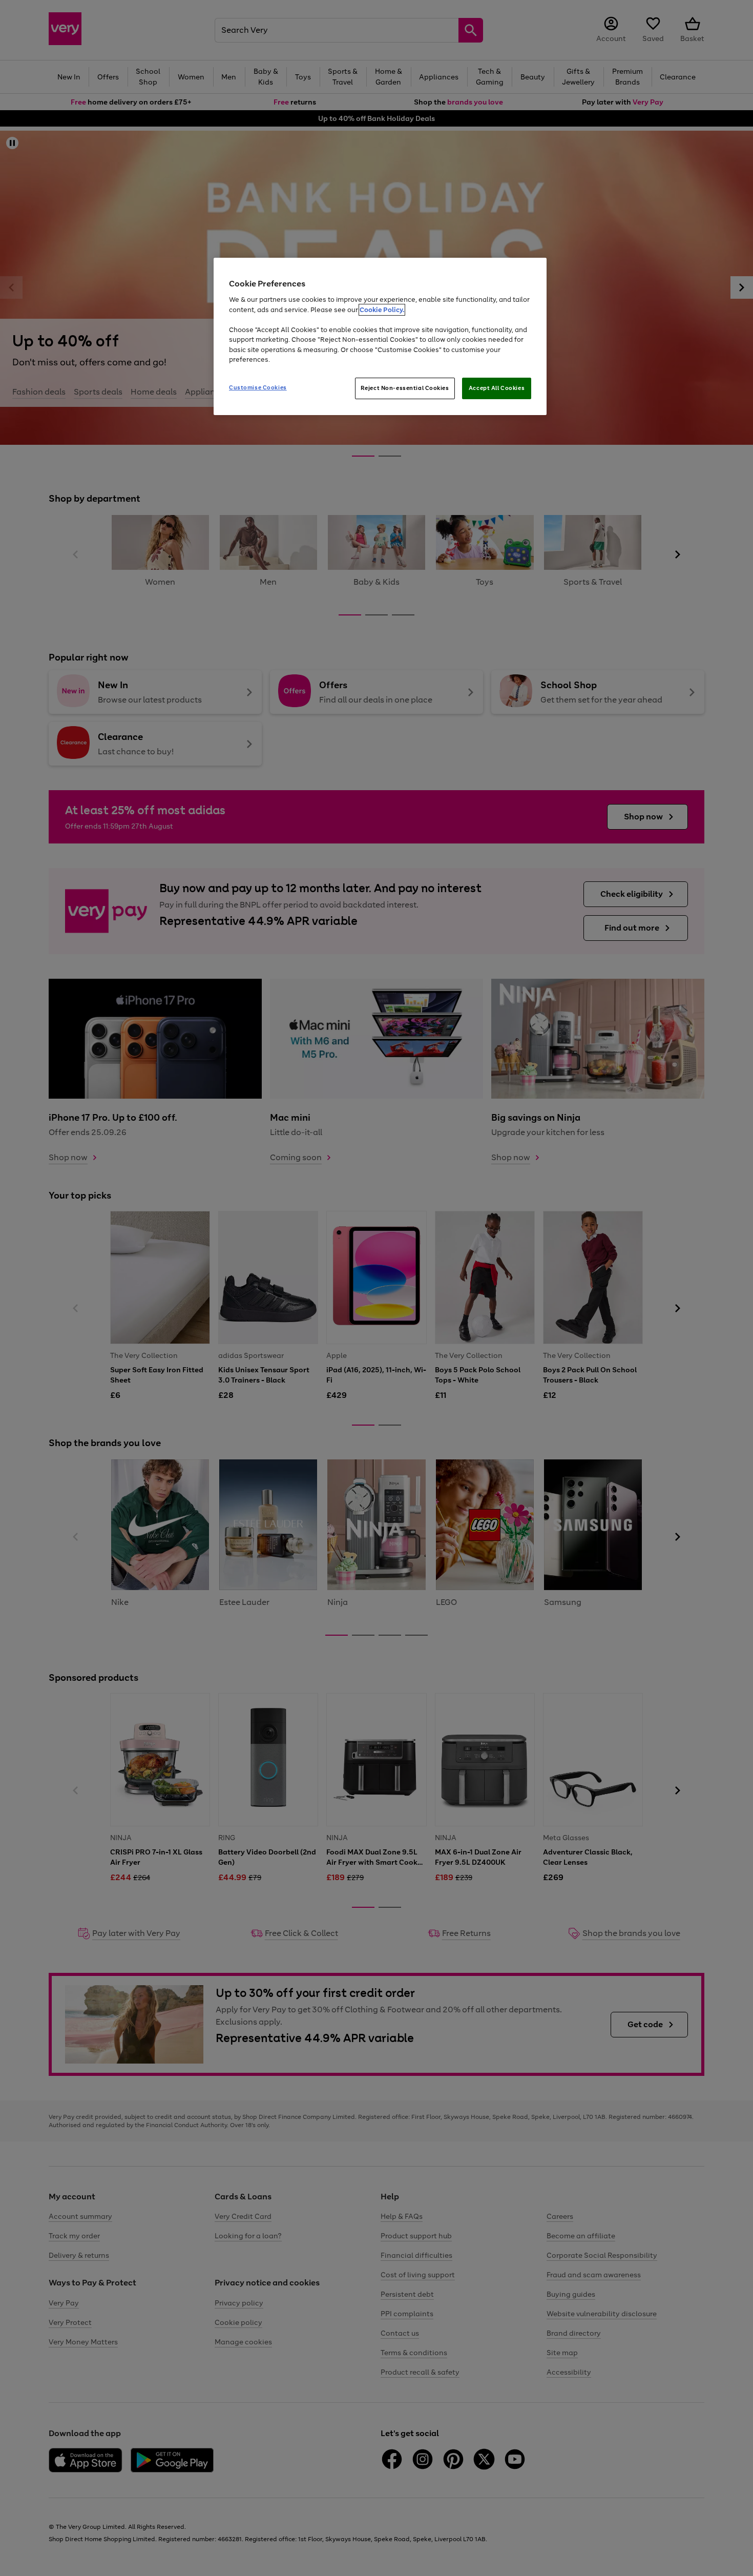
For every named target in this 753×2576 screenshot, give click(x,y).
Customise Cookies (258, 387)
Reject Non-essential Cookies (405, 388)
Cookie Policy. (382, 310)
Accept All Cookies (497, 388)
